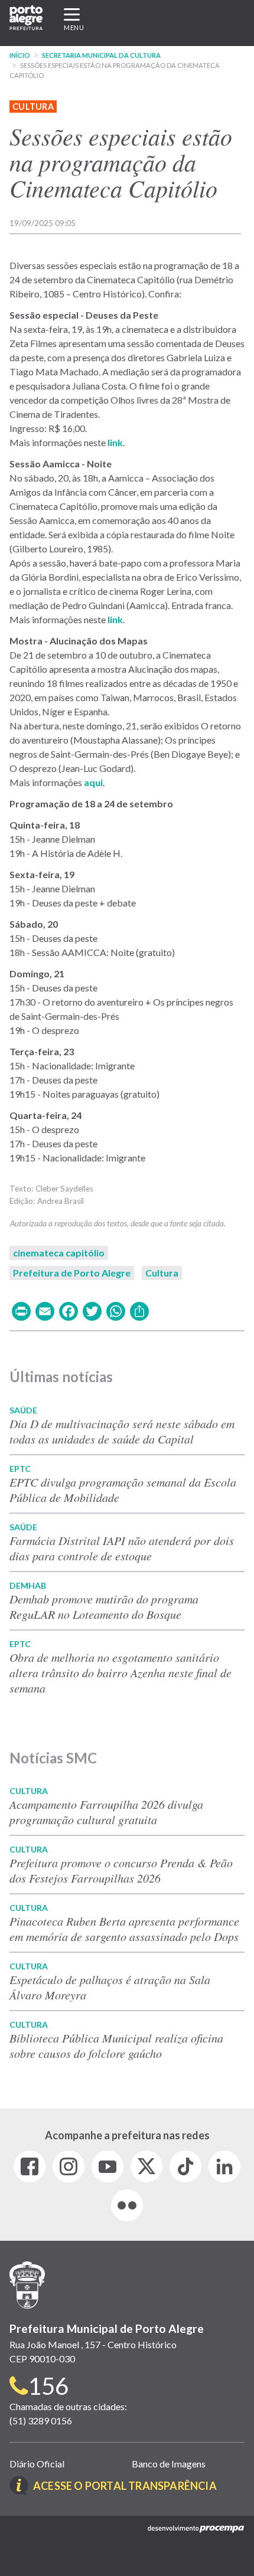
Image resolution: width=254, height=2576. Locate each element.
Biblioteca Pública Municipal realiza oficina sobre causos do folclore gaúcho (116, 2045)
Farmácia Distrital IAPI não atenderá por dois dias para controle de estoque (122, 1548)
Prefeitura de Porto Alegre (72, 1273)
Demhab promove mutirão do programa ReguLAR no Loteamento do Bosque (104, 1606)
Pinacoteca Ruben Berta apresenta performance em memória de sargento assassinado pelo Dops (124, 1929)
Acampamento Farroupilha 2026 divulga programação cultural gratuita (106, 1812)
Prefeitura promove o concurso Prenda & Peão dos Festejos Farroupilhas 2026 (121, 1870)
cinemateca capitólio (59, 1253)
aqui (93, 782)
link (115, 442)
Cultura (33, 107)
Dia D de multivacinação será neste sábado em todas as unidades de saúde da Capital (122, 1431)
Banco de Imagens (169, 2464)
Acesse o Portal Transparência (125, 2486)
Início (20, 55)
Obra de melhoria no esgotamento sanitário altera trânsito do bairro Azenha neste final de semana (121, 1672)
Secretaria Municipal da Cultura (101, 55)
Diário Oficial (37, 2464)
